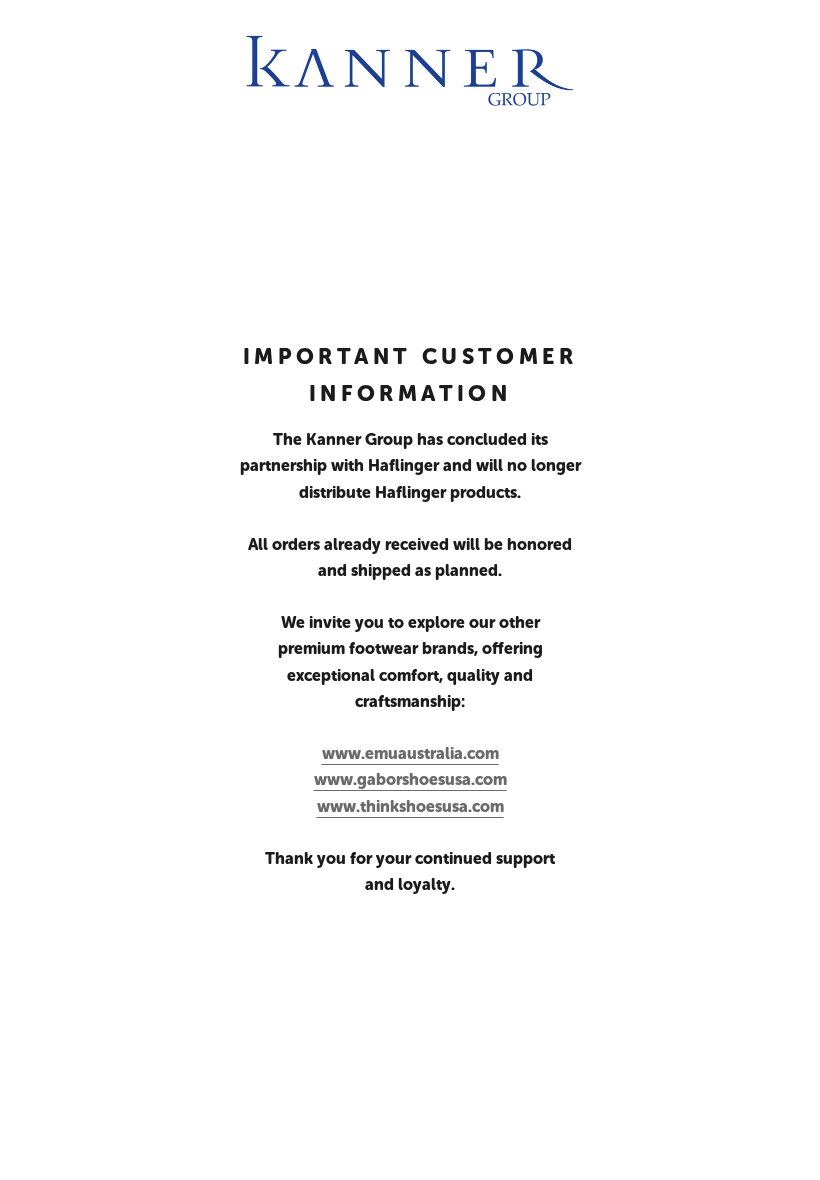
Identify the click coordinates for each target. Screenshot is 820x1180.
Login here (744, 1145)
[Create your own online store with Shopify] (351, 1145)
